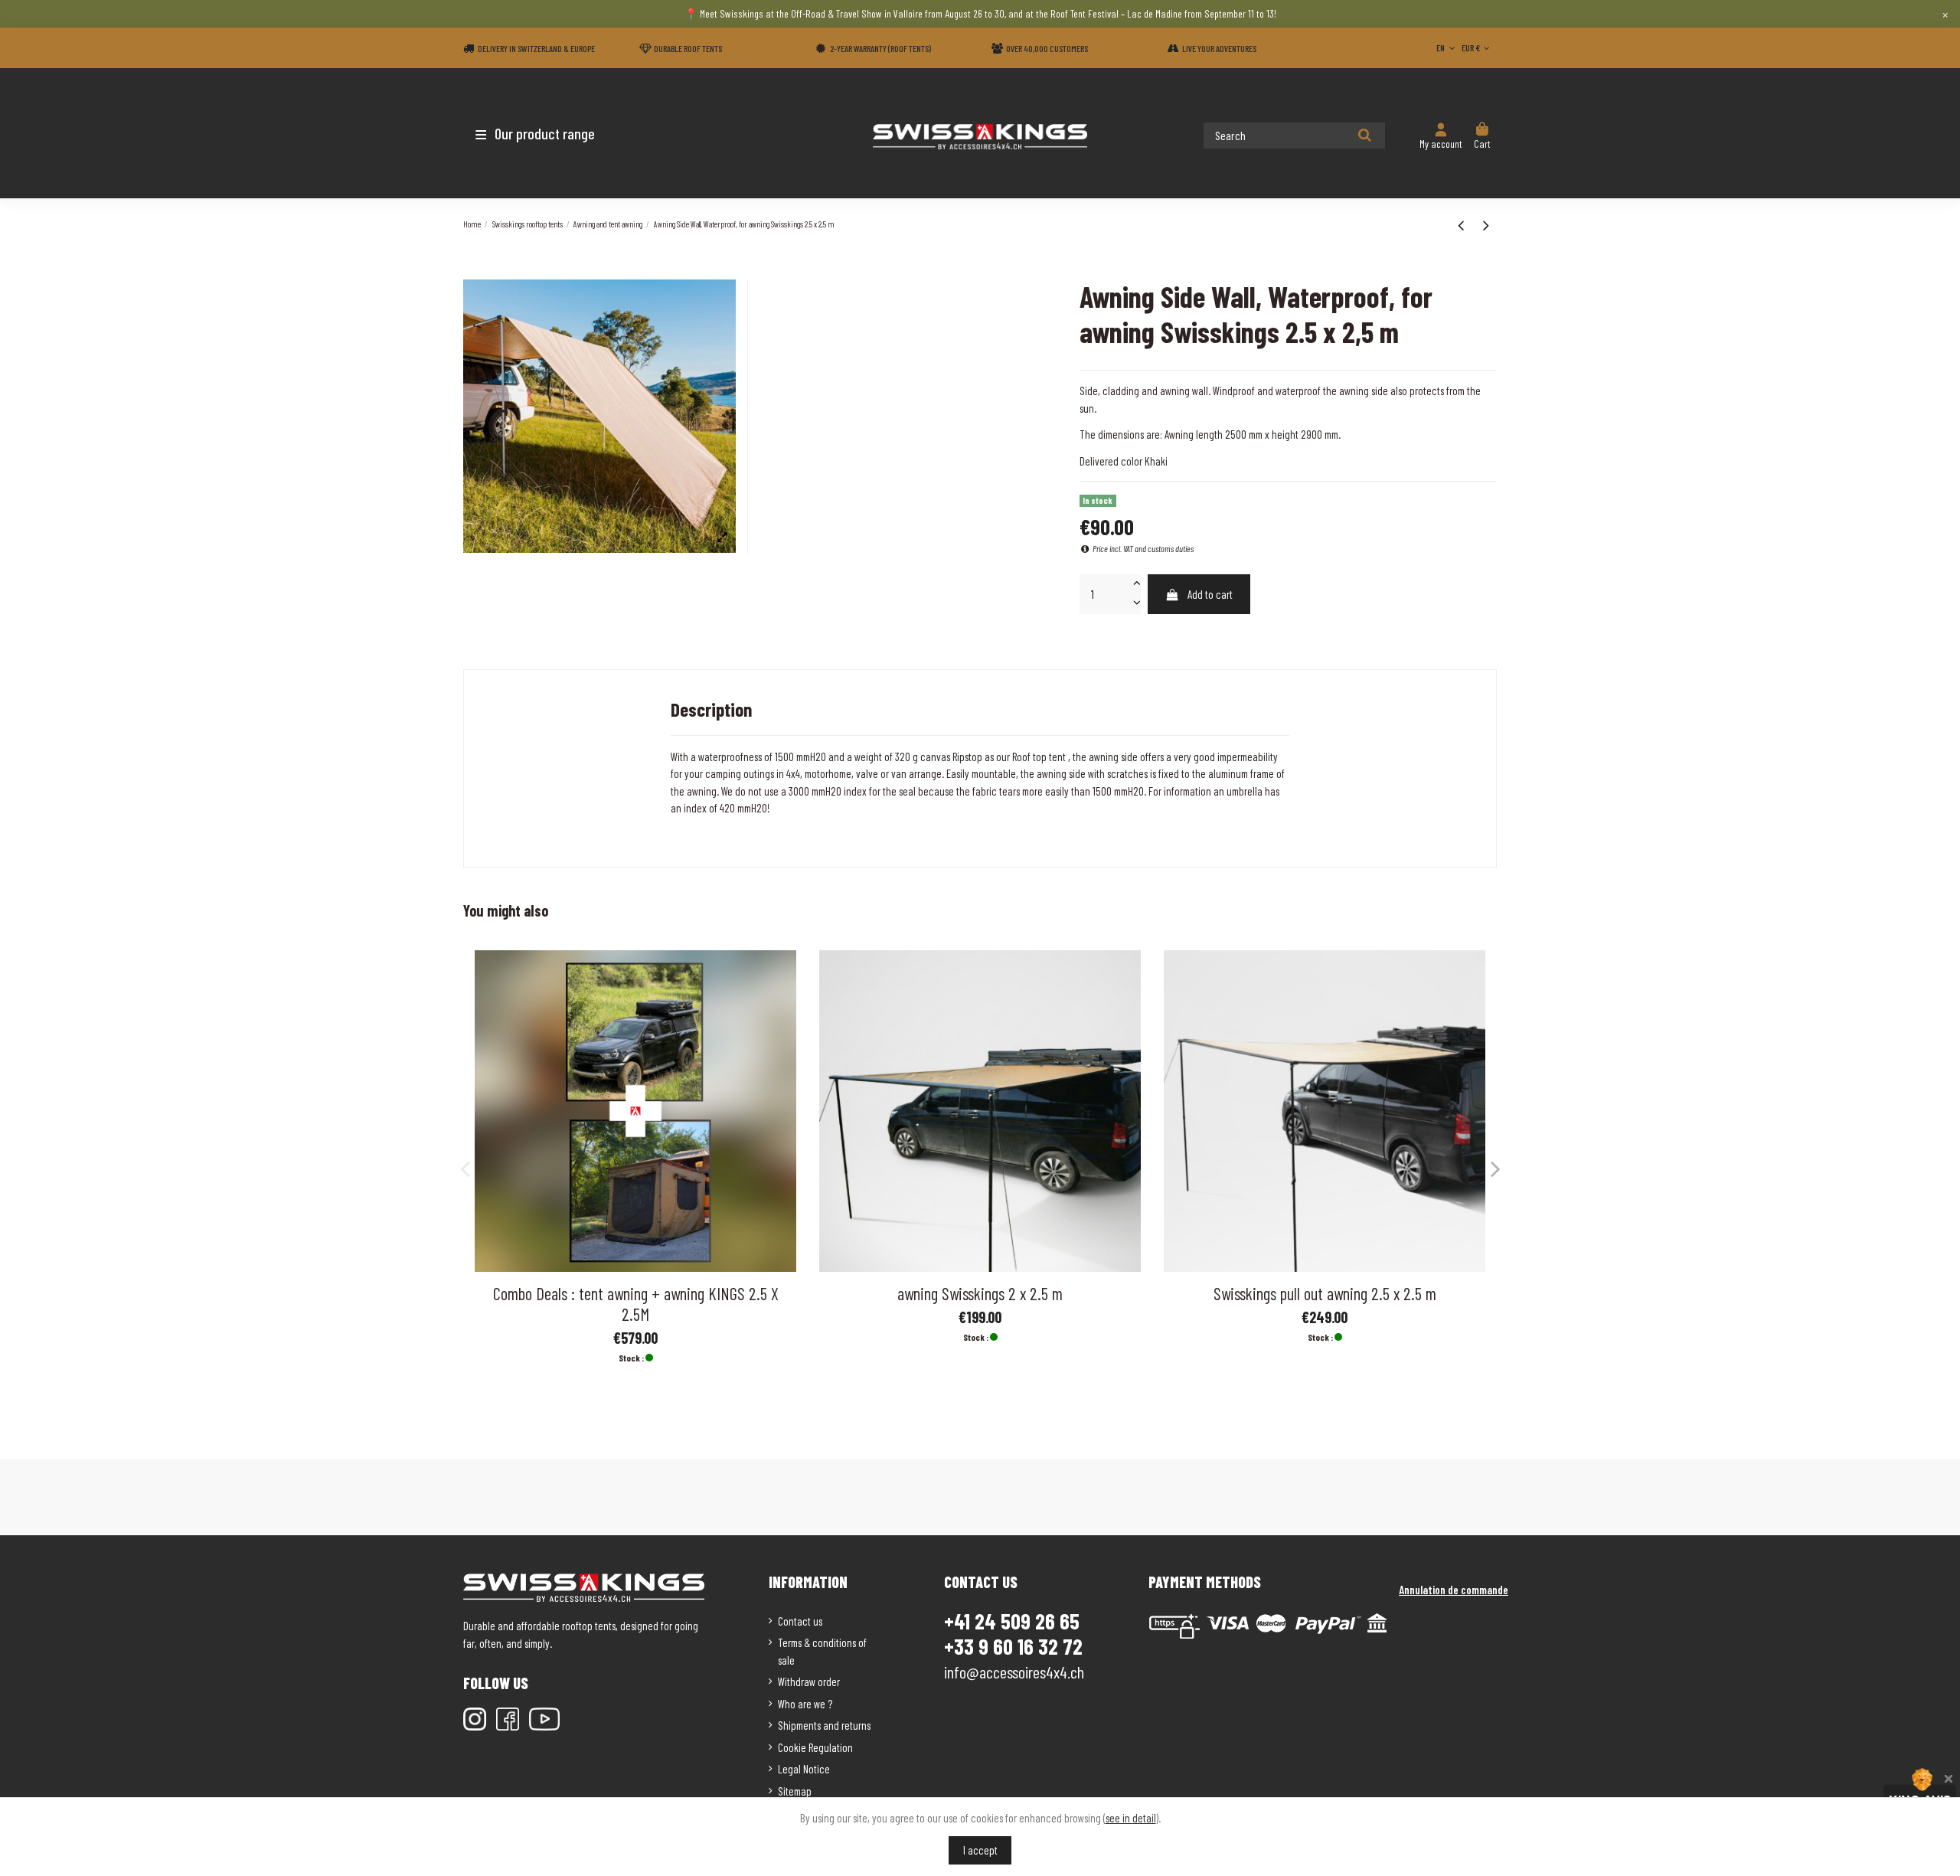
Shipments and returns (824, 1725)
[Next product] (1486, 224)
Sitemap (795, 1791)
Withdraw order (809, 1682)
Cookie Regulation (815, 1747)
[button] (553, 133)
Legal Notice (804, 1769)
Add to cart (1210, 594)
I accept (980, 1850)
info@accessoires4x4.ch (1014, 1672)
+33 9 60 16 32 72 (1013, 1647)
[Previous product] (1463, 224)
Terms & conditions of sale (822, 1651)
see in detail (1131, 1818)
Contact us (800, 1621)
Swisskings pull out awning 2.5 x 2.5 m (1325, 1293)
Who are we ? (805, 1704)
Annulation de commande (1454, 1590)
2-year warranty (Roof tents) (880, 48)
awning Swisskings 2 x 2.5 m (980, 1293)
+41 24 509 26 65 (1012, 1621)
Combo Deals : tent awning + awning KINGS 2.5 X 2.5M (636, 1304)
